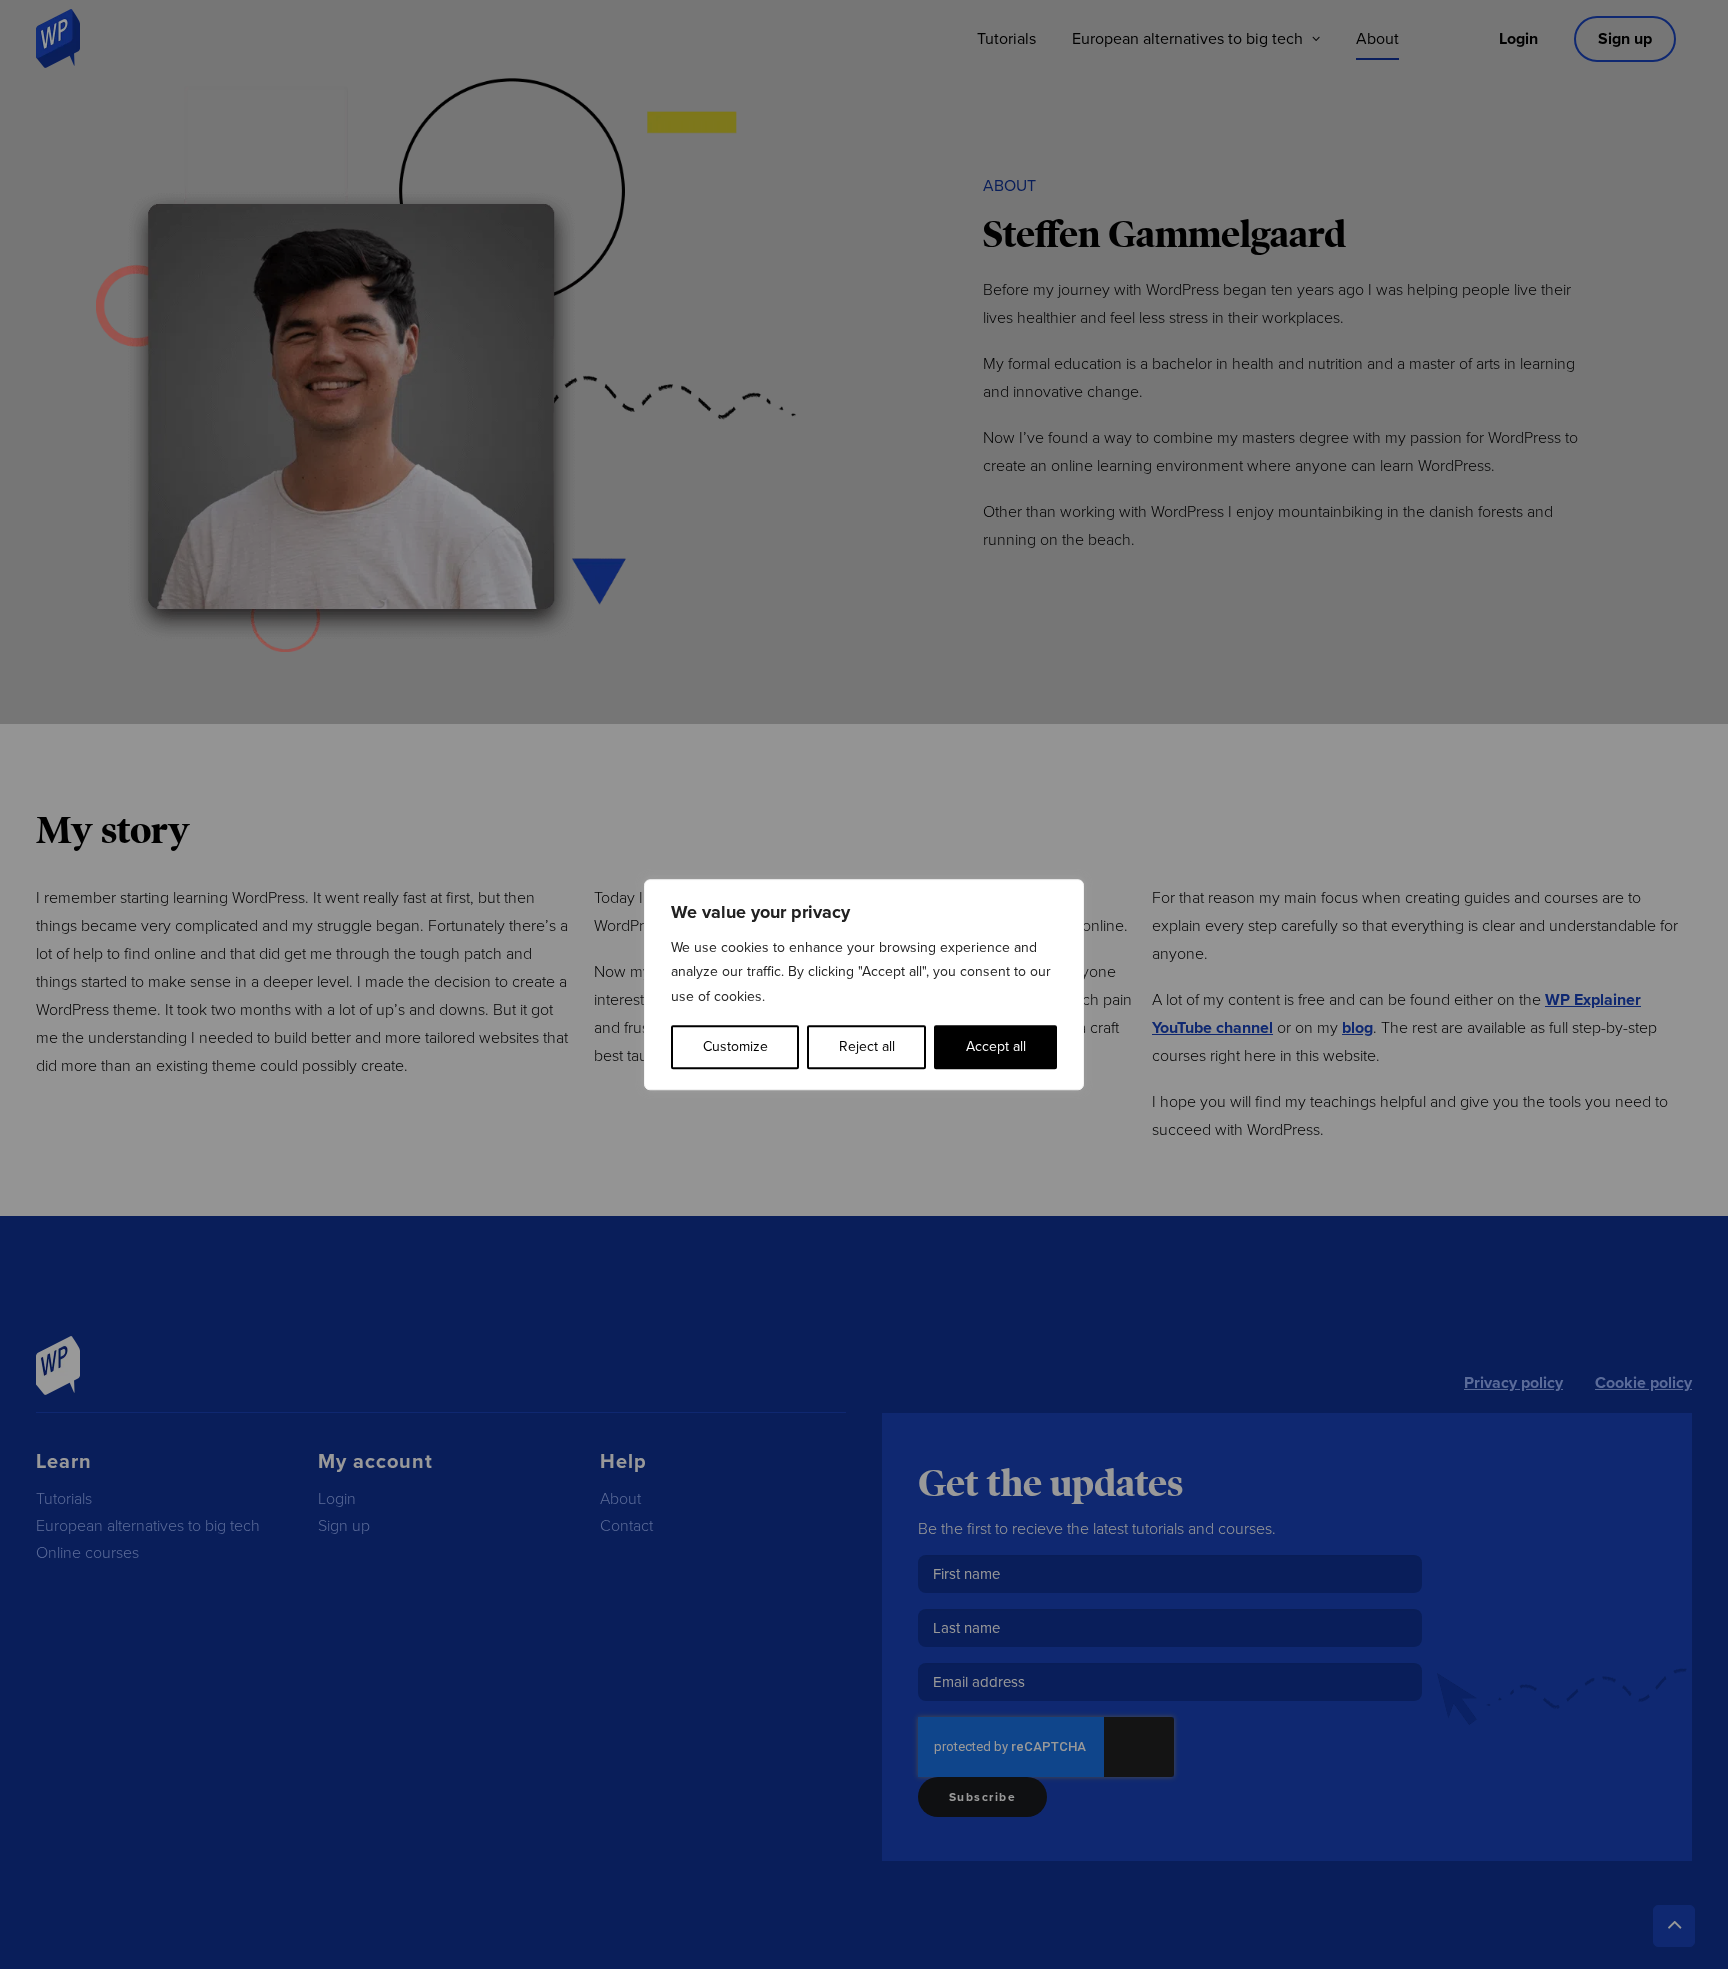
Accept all (996, 1046)
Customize (735, 1046)
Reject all (867, 1046)
